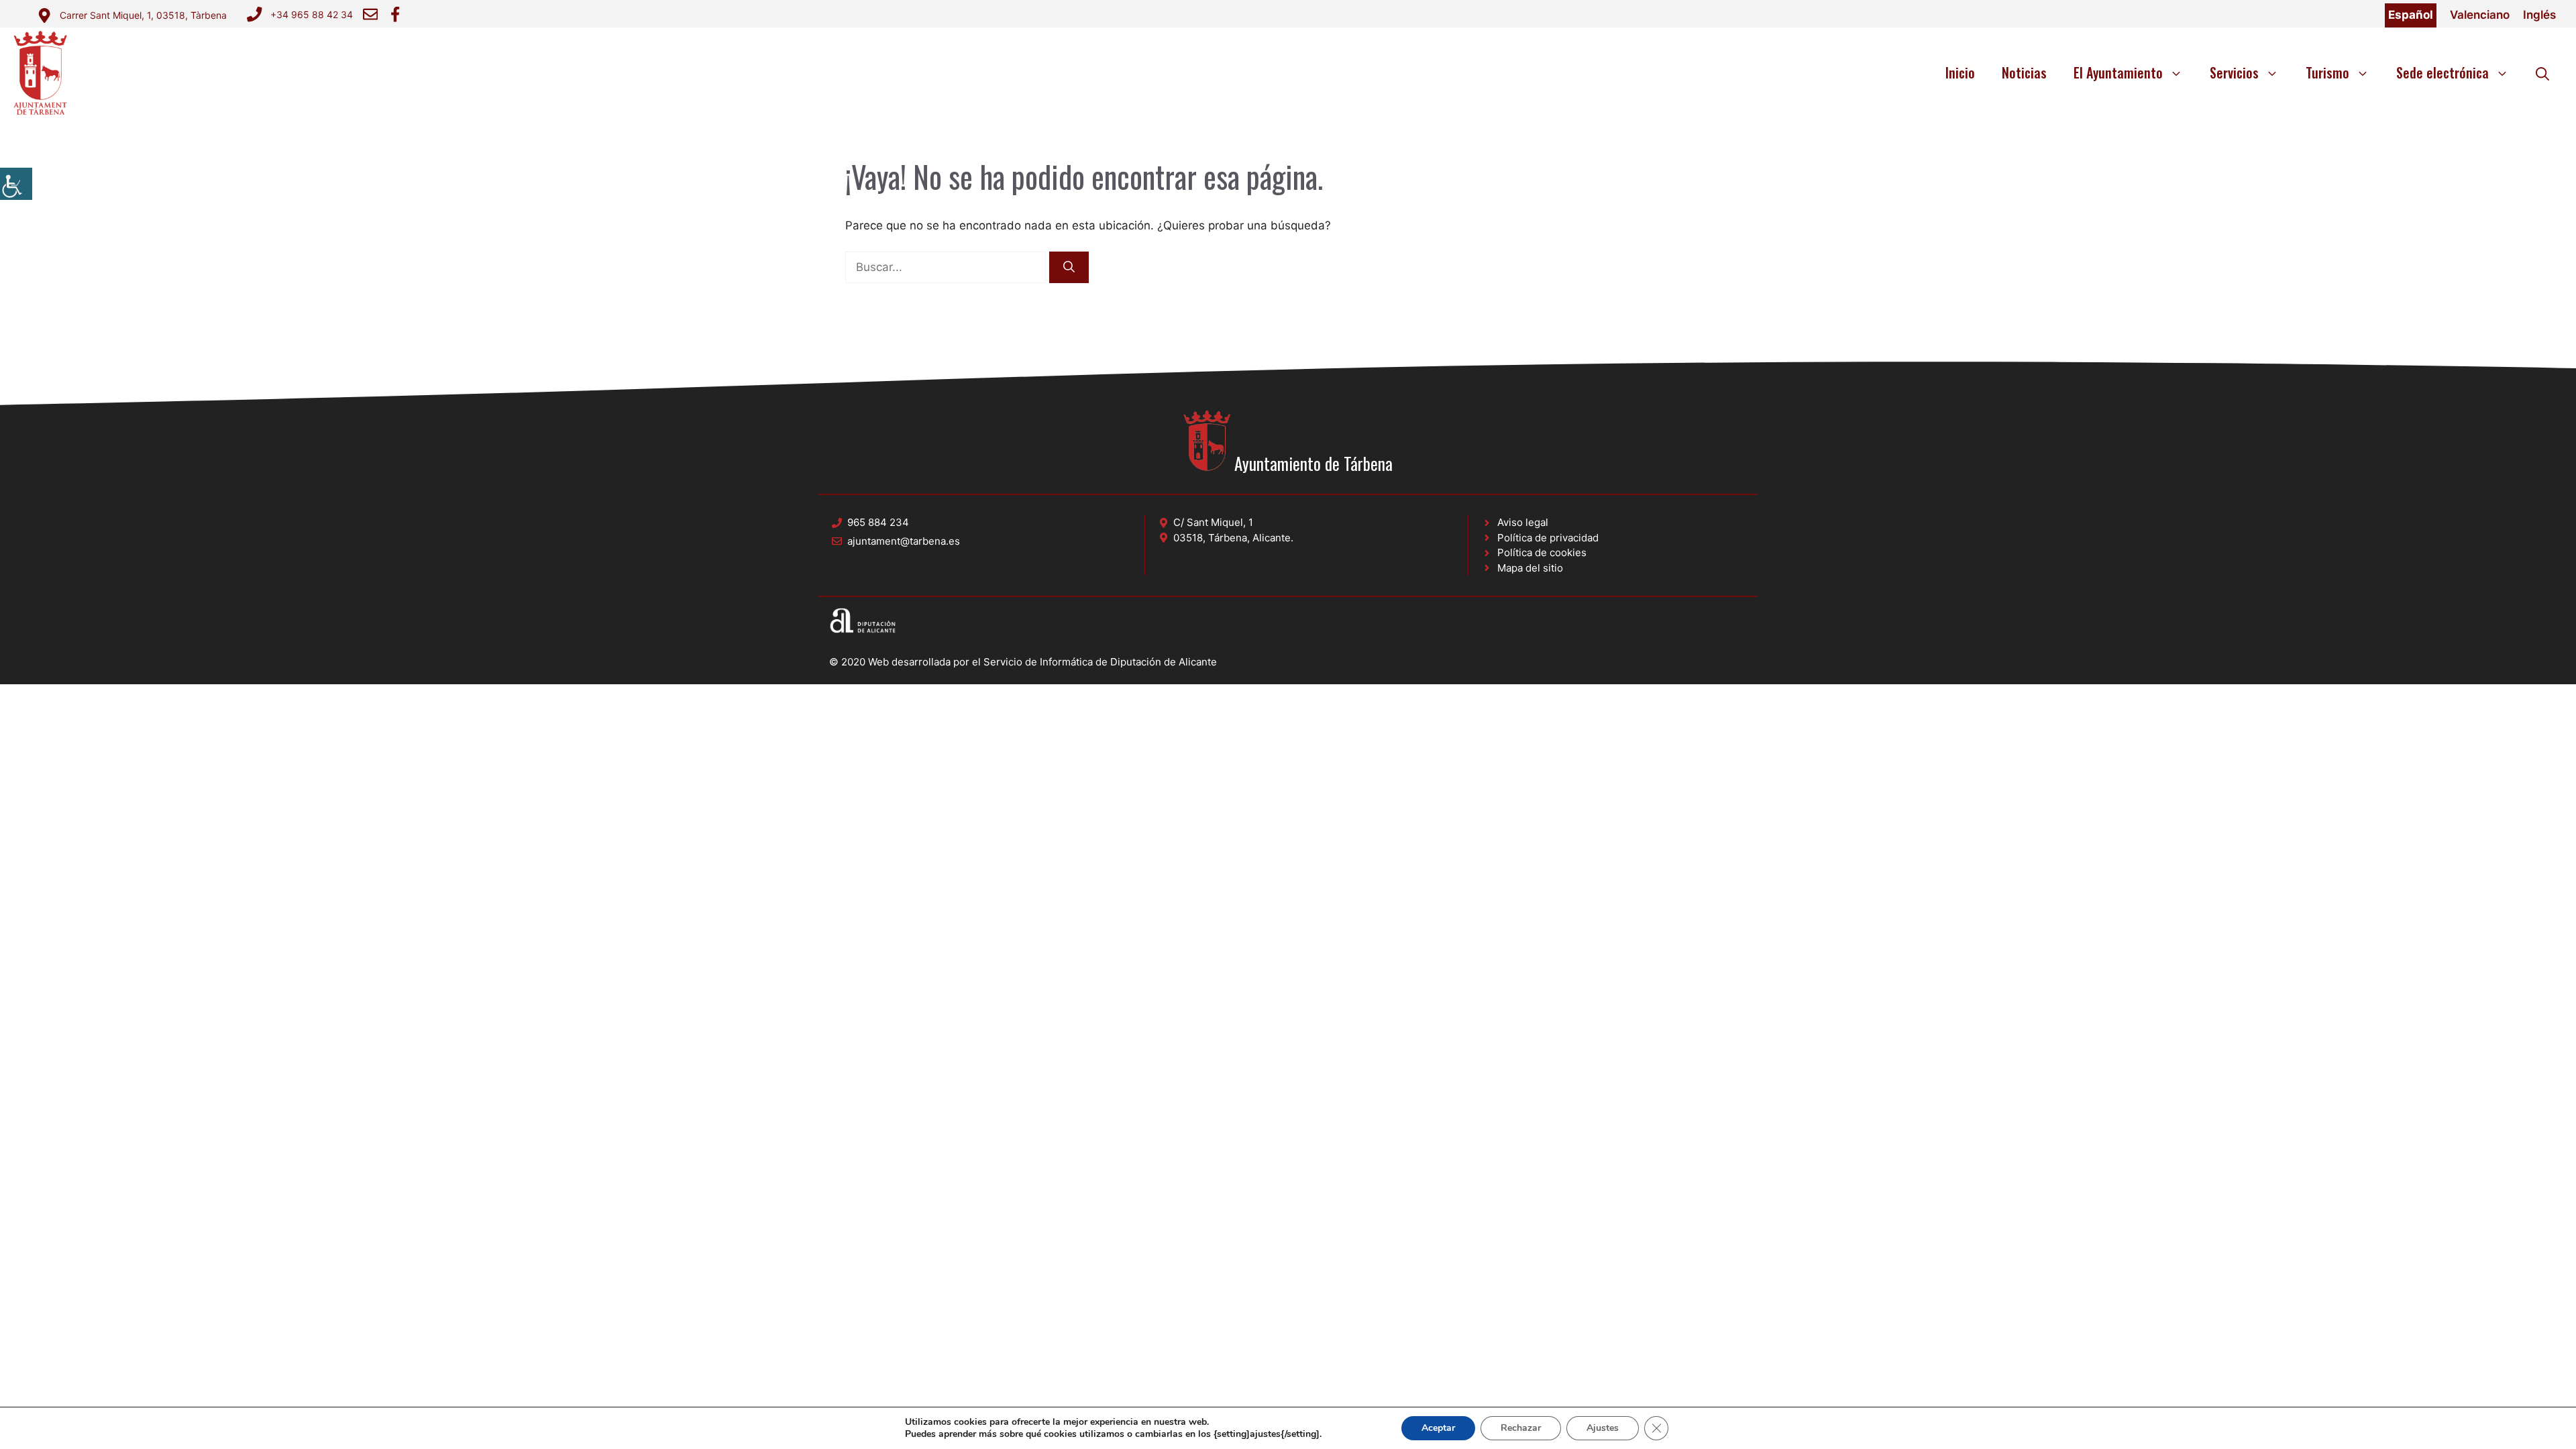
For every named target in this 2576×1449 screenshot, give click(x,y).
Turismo (2327, 72)
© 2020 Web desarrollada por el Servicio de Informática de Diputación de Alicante (1023, 662)
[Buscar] (1069, 268)
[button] (2542, 72)
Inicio (1960, 72)
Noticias (2024, 72)
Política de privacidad (1548, 538)
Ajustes (1603, 1428)
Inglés (2539, 15)
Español (2411, 15)
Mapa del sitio (1530, 568)
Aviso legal (1523, 522)
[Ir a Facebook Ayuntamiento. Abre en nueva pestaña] (395, 14)
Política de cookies (1542, 552)
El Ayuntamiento (2118, 72)
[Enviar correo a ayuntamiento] (370, 14)
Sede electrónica (2443, 72)
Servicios (2234, 72)
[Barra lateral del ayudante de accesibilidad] (16, 184)
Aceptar (1438, 1428)
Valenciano (2480, 15)
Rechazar (1521, 1428)
